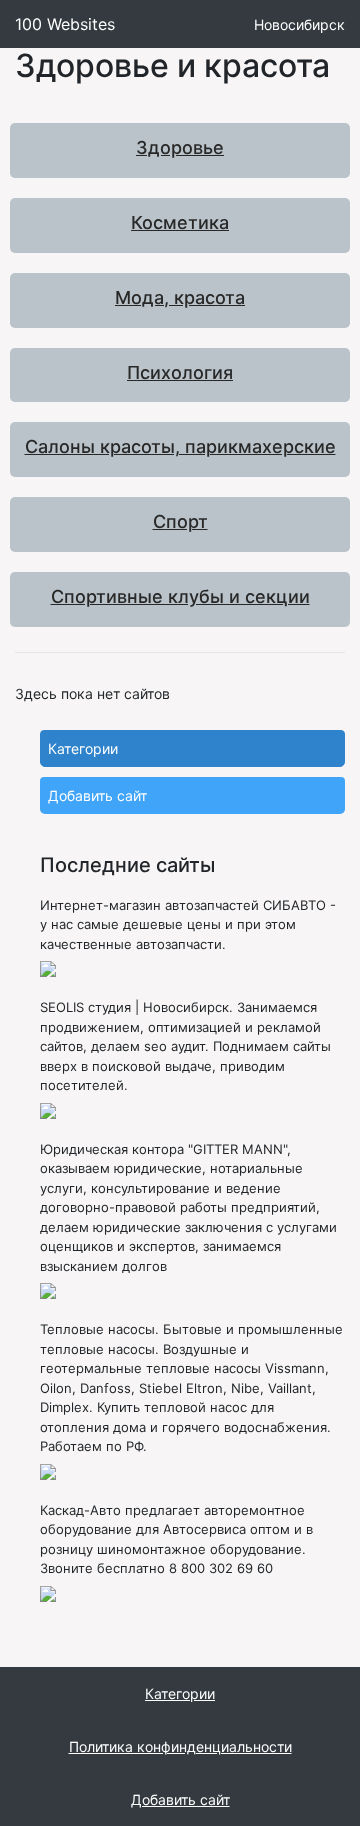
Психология (180, 372)
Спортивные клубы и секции (180, 596)
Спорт (180, 521)
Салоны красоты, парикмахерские (180, 446)
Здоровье (180, 147)
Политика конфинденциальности (180, 1746)
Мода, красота (180, 297)
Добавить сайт (97, 795)
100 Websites (65, 24)
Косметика (180, 222)
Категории (83, 748)
